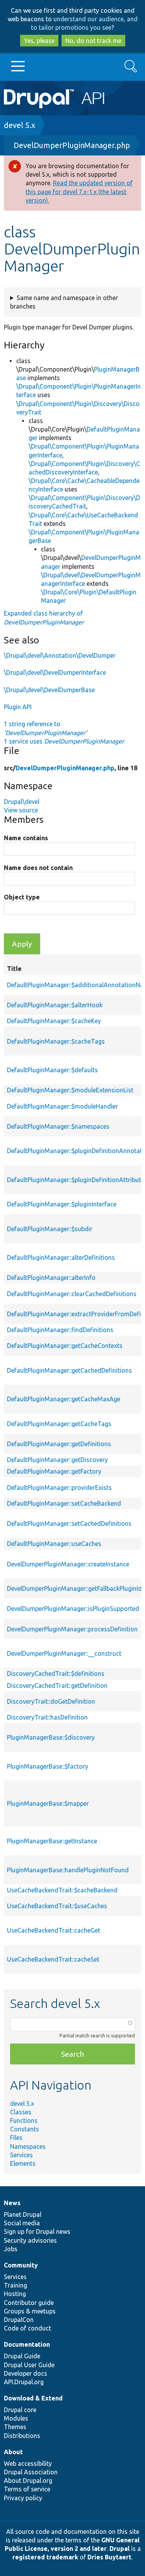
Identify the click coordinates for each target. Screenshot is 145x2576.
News (12, 2203)
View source (21, 810)
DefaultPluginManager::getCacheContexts (65, 1346)
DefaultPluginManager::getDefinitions (59, 1444)
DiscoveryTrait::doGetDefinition (51, 1701)
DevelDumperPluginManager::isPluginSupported (73, 1609)
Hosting (15, 2294)
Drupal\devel (22, 802)
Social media (22, 2223)
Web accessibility (28, 2463)
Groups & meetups (30, 2311)
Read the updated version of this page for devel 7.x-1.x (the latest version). (79, 191)
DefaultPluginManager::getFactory (54, 1471)
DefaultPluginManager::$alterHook (55, 1005)
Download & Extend (33, 2398)
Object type (22, 897)
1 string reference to (45, 728)
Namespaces (28, 2146)
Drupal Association (31, 2472)
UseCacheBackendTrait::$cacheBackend (62, 1890)
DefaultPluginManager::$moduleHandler (62, 1106)
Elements (23, 2163)
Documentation (27, 2344)
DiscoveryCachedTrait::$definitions (56, 1674)
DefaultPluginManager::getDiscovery (57, 1460)
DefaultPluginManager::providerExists (59, 1488)
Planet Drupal (23, 2214)
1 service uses (64, 741)
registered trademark (45, 2557)
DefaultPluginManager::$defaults (52, 1070)
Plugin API (18, 707)
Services (21, 2155)
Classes (21, 2112)
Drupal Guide (22, 2356)
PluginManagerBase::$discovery (51, 1737)
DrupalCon (19, 2320)
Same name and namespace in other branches (64, 302)
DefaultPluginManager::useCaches (54, 1544)
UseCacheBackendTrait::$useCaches (57, 1906)
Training (15, 2285)
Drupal (119, 2549)
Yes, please (39, 41)
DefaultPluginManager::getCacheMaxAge (64, 1399)
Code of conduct (27, 2328)
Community (21, 2265)
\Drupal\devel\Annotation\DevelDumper (60, 655)
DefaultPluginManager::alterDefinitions (61, 1257)
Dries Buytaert (109, 2557)
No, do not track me (93, 41)
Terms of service (27, 2489)
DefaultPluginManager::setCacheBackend (64, 1503)
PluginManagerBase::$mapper (48, 1803)
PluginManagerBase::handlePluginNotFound (68, 1870)
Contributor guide (29, 2303)
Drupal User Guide (29, 2365)
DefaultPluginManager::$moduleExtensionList (70, 1090)
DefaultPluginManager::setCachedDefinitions (69, 1523)
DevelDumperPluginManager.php (72, 145)
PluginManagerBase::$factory (48, 1766)
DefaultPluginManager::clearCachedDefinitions (72, 1294)
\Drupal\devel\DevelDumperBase (49, 690)
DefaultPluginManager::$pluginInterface (62, 1204)
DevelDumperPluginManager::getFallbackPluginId (74, 1588)
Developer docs (26, 2373)
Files (16, 2138)
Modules (16, 2418)
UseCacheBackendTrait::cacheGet (54, 1930)
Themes (15, 2427)
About (13, 2452)
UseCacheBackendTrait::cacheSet (53, 1959)
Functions (24, 2121)
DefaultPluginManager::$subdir (50, 1229)
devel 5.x (20, 125)
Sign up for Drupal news (37, 2231)
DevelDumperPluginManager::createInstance (68, 1564)
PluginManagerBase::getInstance (52, 1841)
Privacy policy (23, 2498)
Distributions (22, 2436)
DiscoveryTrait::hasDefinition (47, 1717)
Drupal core (20, 2410)
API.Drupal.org (24, 2382)
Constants (25, 2129)
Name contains (26, 838)
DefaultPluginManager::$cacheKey (54, 1021)
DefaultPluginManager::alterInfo (51, 1278)
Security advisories (30, 2240)
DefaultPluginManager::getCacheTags (59, 1424)
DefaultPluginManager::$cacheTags (56, 1041)
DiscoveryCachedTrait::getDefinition (57, 1685)
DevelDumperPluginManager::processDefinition (72, 1629)
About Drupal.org (28, 2480)
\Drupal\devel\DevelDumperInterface (55, 672)
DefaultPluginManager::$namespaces (58, 1126)
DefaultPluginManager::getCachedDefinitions (69, 1370)
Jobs (11, 2249)
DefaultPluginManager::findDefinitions (60, 1330)
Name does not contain (38, 868)
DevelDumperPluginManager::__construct (64, 1653)
